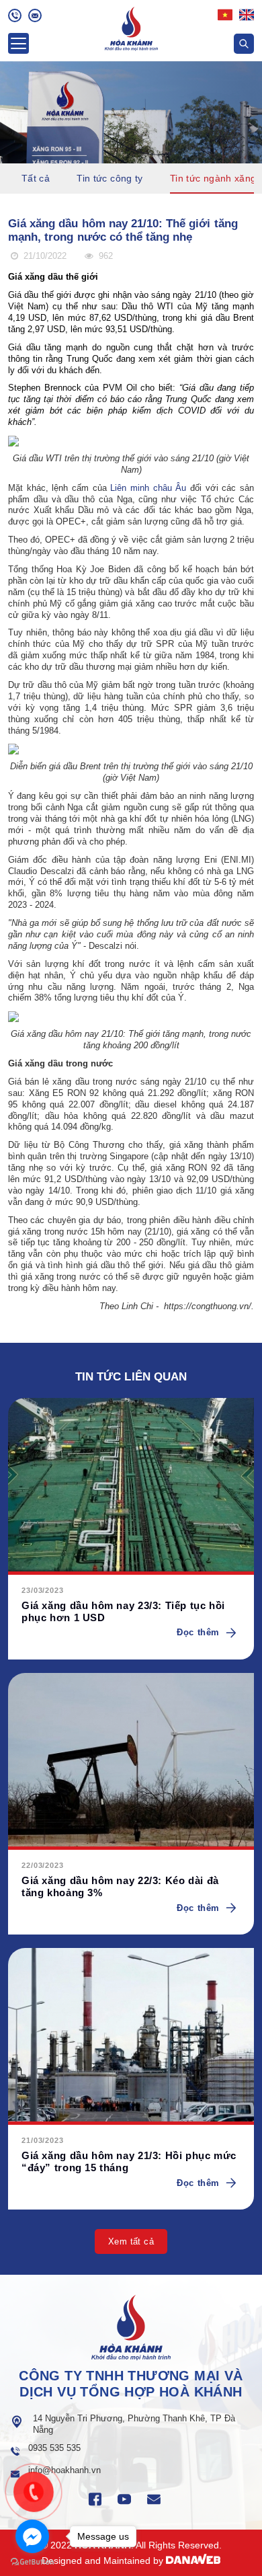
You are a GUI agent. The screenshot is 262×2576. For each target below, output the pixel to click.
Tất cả (36, 178)
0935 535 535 (54, 2448)
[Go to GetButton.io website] (32, 2562)
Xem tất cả (131, 2241)
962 (104, 256)
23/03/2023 (43, 1590)
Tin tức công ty (110, 178)
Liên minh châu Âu (148, 488)
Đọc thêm (198, 1632)
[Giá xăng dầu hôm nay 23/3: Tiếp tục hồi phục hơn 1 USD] (131, 1486)
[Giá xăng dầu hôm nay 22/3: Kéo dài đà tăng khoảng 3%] (131, 1761)
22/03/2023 (43, 1865)
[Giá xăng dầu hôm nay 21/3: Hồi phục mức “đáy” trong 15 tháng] (131, 2036)
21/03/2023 (43, 2140)
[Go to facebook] (32, 2536)
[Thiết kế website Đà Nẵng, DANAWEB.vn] (193, 2561)
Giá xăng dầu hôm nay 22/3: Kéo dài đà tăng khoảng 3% (120, 1886)
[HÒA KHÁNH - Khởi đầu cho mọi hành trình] (131, 27)
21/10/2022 (44, 256)
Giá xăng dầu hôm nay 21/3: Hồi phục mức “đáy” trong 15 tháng (129, 2161)
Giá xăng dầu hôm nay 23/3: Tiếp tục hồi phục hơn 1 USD (123, 1611)
